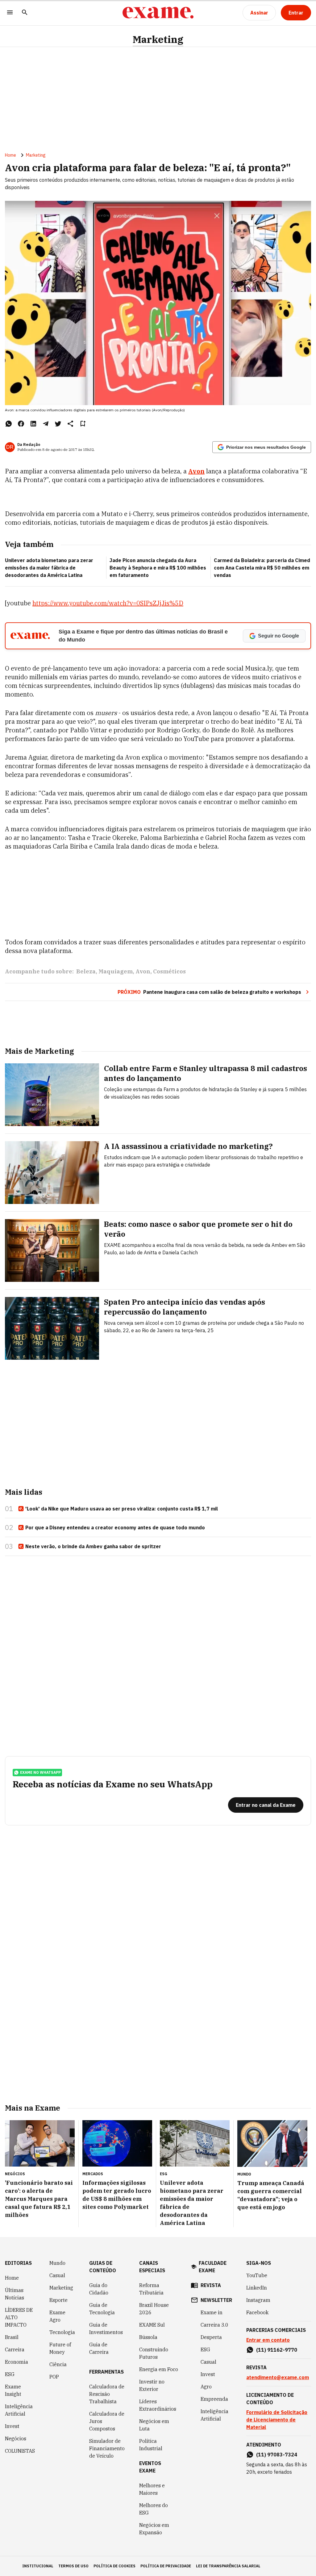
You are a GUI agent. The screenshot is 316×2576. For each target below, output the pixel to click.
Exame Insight (13, 2390)
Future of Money (60, 2348)
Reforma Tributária (151, 2289)
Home (10, 155)
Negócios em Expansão (154, 2529)
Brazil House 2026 (154, 2309)
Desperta (211, 2337)
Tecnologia (62, 2332)
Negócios (16, 2438)
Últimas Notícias (15, 2294)
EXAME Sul (152, 2325)
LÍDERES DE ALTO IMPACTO (19, 2317)
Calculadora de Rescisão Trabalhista (107, 2394)
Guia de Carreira (99, 2348)
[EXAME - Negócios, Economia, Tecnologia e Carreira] (158, 13)
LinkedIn (257, 2288)
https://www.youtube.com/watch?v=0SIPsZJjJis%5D (108, 603)
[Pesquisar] (25, 13)
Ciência (58, 2364)
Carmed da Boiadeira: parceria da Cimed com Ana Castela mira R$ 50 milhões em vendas (262, 568)
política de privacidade (166, 2566)
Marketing (158, 39)
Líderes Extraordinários (158, 2405)
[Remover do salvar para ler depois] (83, 424)
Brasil (12, 2337)
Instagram (258, 2300)
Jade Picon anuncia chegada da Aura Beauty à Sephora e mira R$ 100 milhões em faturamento (158, 568)
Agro (206, 2387)
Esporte (58, 2300)
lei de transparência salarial (228, 2566)
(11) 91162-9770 (277, 2350)
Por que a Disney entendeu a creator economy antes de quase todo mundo (115, 1527)
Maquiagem (116, 971)
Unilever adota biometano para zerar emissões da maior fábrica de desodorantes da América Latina (49, 568)
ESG (10, 2374)
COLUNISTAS (20, 2451)
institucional (38, 2566)
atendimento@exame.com (278, 2377)
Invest (12, 2426)
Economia (17, 2362)
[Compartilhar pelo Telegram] (46, 424)
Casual (57, 2275)
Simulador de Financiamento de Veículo (107, 2448)
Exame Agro (57, 2316)
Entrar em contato (268, 2340)
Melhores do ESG (154, 2509)
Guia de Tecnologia (102, 2309)
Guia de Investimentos (106, 2328)
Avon (196, 471)
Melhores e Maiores (152, 2489)
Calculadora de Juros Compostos (107, 2421)
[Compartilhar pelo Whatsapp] (9, 424)
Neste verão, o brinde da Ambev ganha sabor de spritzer (93, 1546)
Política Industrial (151, 2445)
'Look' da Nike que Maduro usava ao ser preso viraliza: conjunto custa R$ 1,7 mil (122, 1509)
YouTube (257, 2275)
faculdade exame (213, 2267)
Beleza (86, 971)
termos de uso (73, 2566)
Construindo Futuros (154, 2353)
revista (211, 2285)
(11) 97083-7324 (277, 2455)
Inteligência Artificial (19, 2410)
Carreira (15, 2349)
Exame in (212, 2312)
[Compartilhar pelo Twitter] (58, 424)
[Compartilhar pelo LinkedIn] (33, 424)
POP (54, 2377)
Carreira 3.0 (214, 2325)
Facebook (257, 2312)
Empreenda (214, 2399)
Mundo (57, 2263)
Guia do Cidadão (99, 2289)
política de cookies (114, 2566)
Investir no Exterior (152, 2385)
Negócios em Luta (154, 2425)
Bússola (148, 2337)
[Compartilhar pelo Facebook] (21, 424)
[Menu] (10, 13)
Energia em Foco (159, 2369)
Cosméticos (169, 971)
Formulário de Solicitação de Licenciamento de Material (277, 2420)
